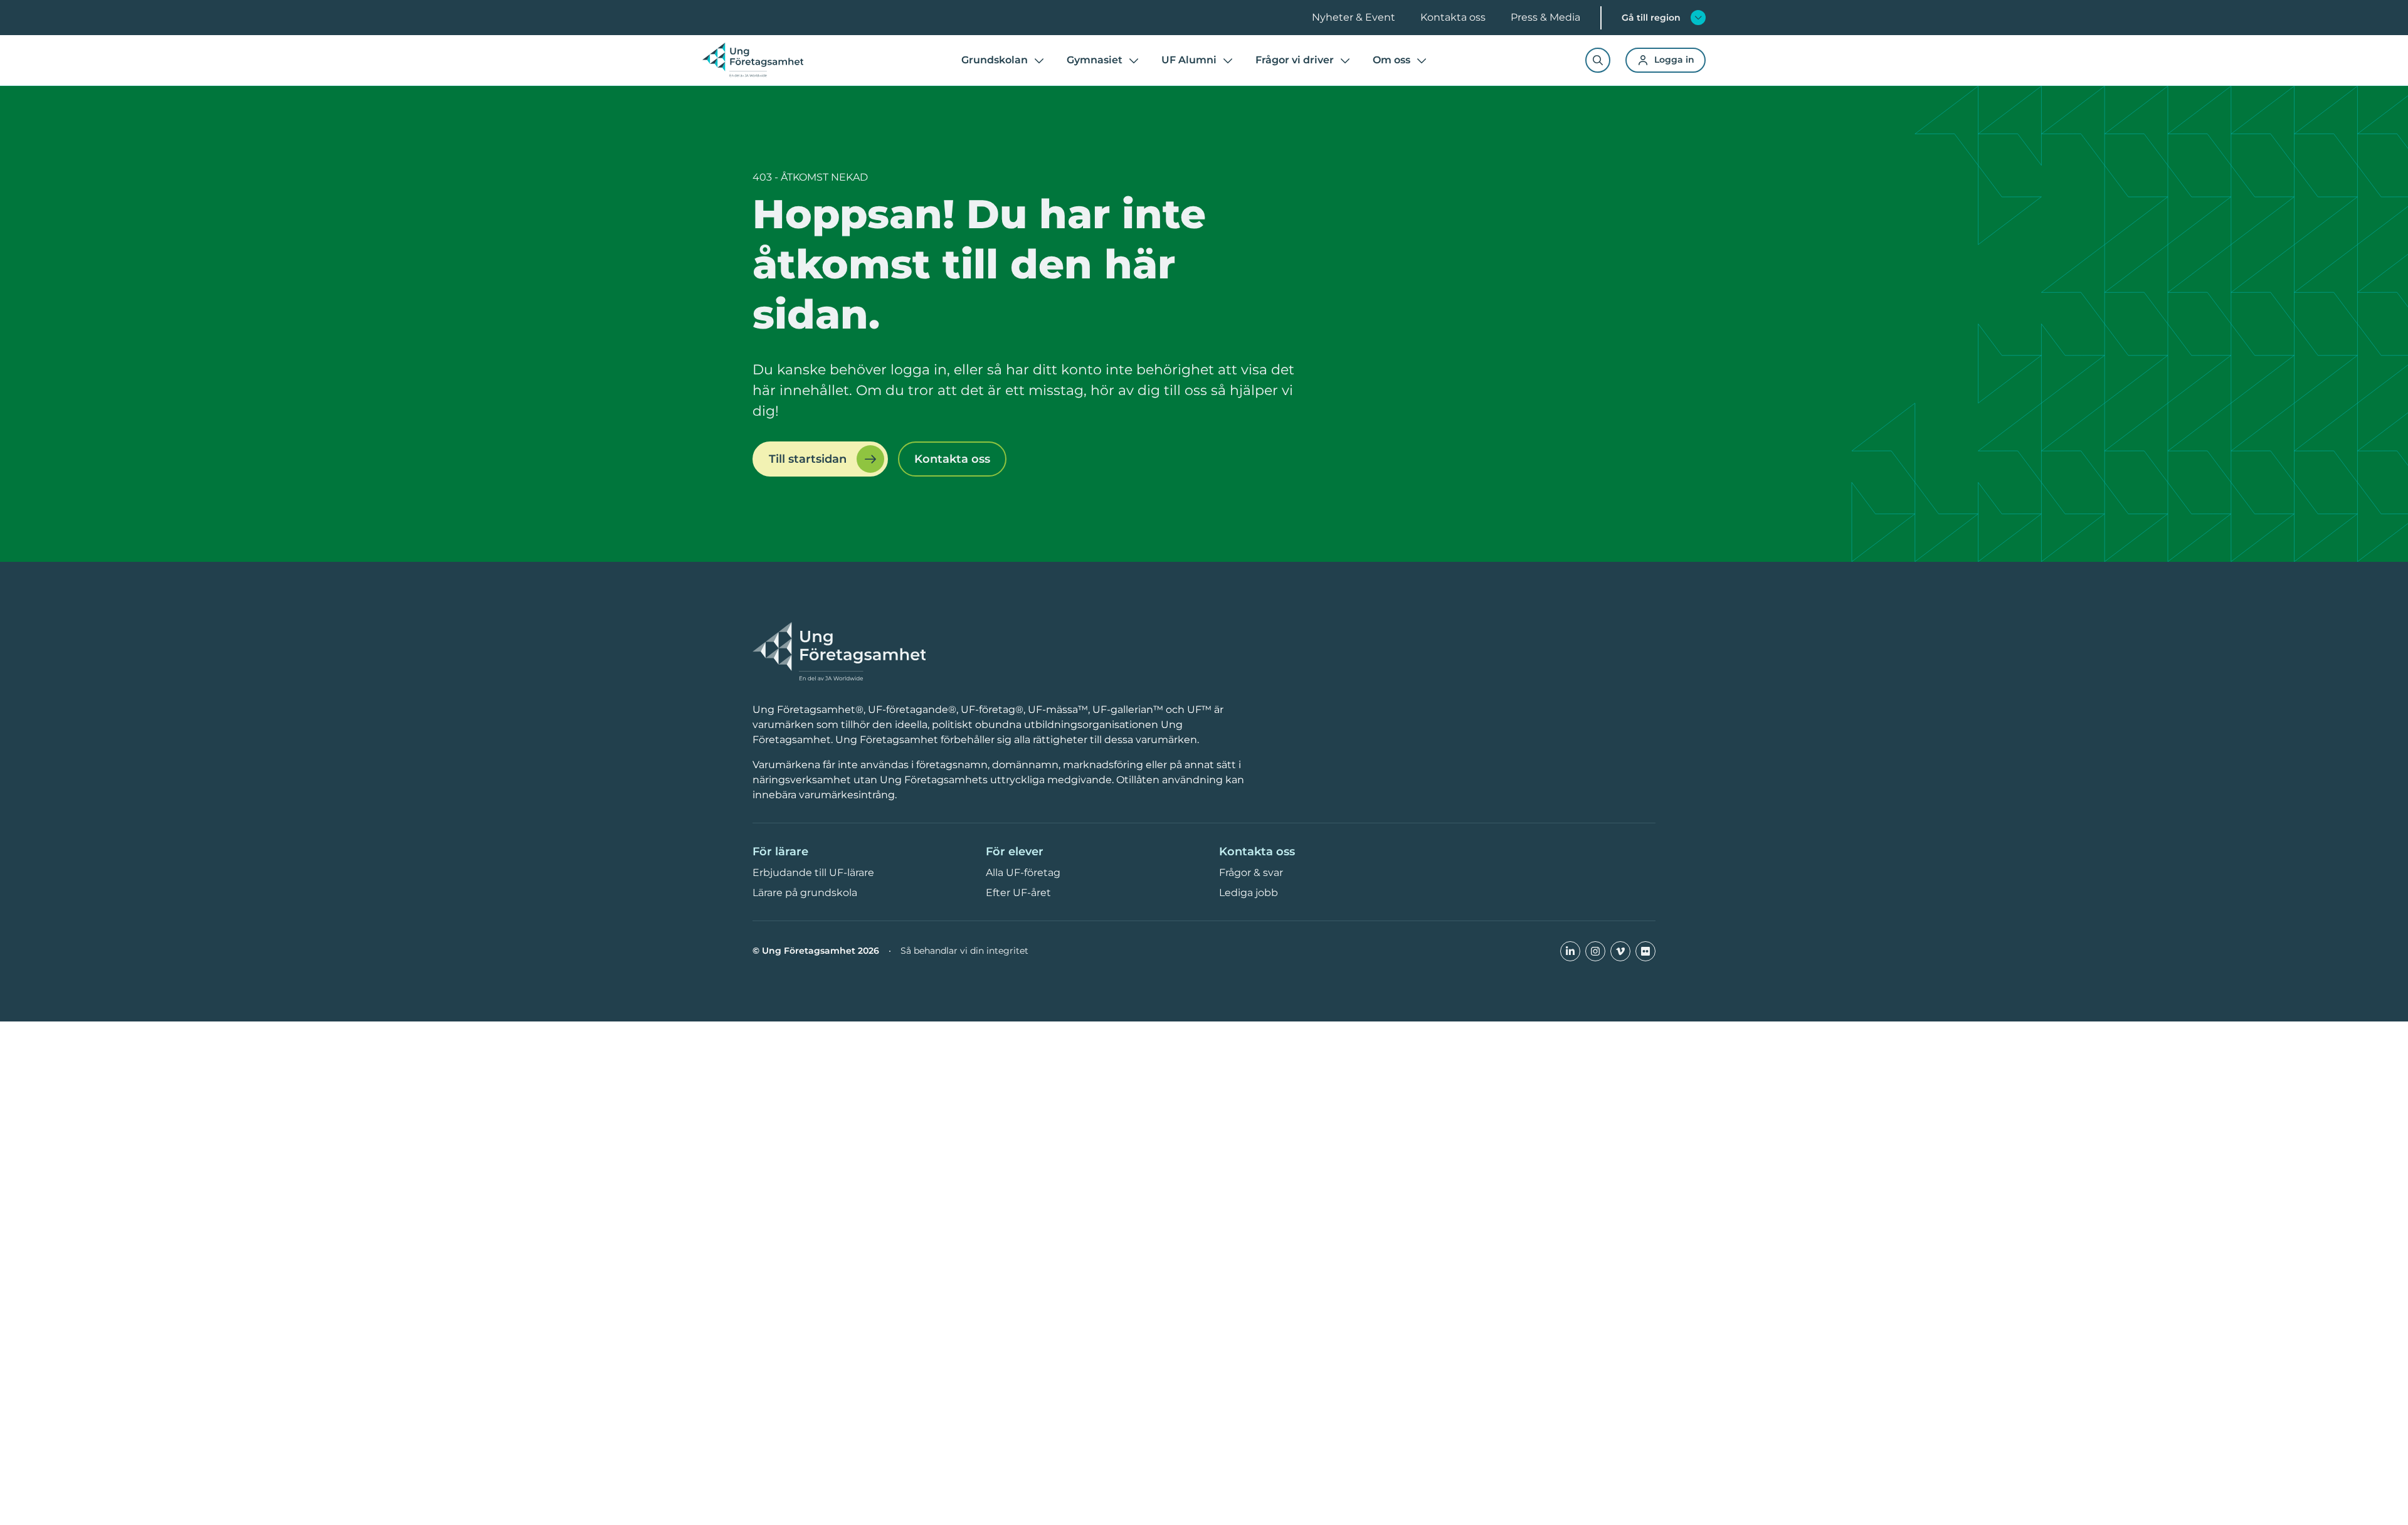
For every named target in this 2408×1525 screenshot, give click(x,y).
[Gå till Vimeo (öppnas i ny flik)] (1620, 951)
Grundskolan (995, 60)
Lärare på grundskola (805, 893)
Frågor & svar (1251, 873)
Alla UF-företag (1023, 873)
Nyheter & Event (1354, 17)
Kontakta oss (1453, 17)
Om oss (1391, 60)
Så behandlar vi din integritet (964, 951)
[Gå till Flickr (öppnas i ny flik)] (1645, 951)
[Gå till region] (1698, 18)
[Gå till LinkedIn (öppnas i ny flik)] (1570, 951)
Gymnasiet (1095, 60)
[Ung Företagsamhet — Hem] (839, 652)
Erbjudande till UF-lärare (813, 873)
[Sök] (1598, 60)
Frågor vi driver (1295, 60)
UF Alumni (1189, 60)
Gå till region (1651, 18)
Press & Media (1545, 17)
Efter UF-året (1018, 893)
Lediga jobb (1249, 893)
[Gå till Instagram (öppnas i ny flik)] (1595, 951)
